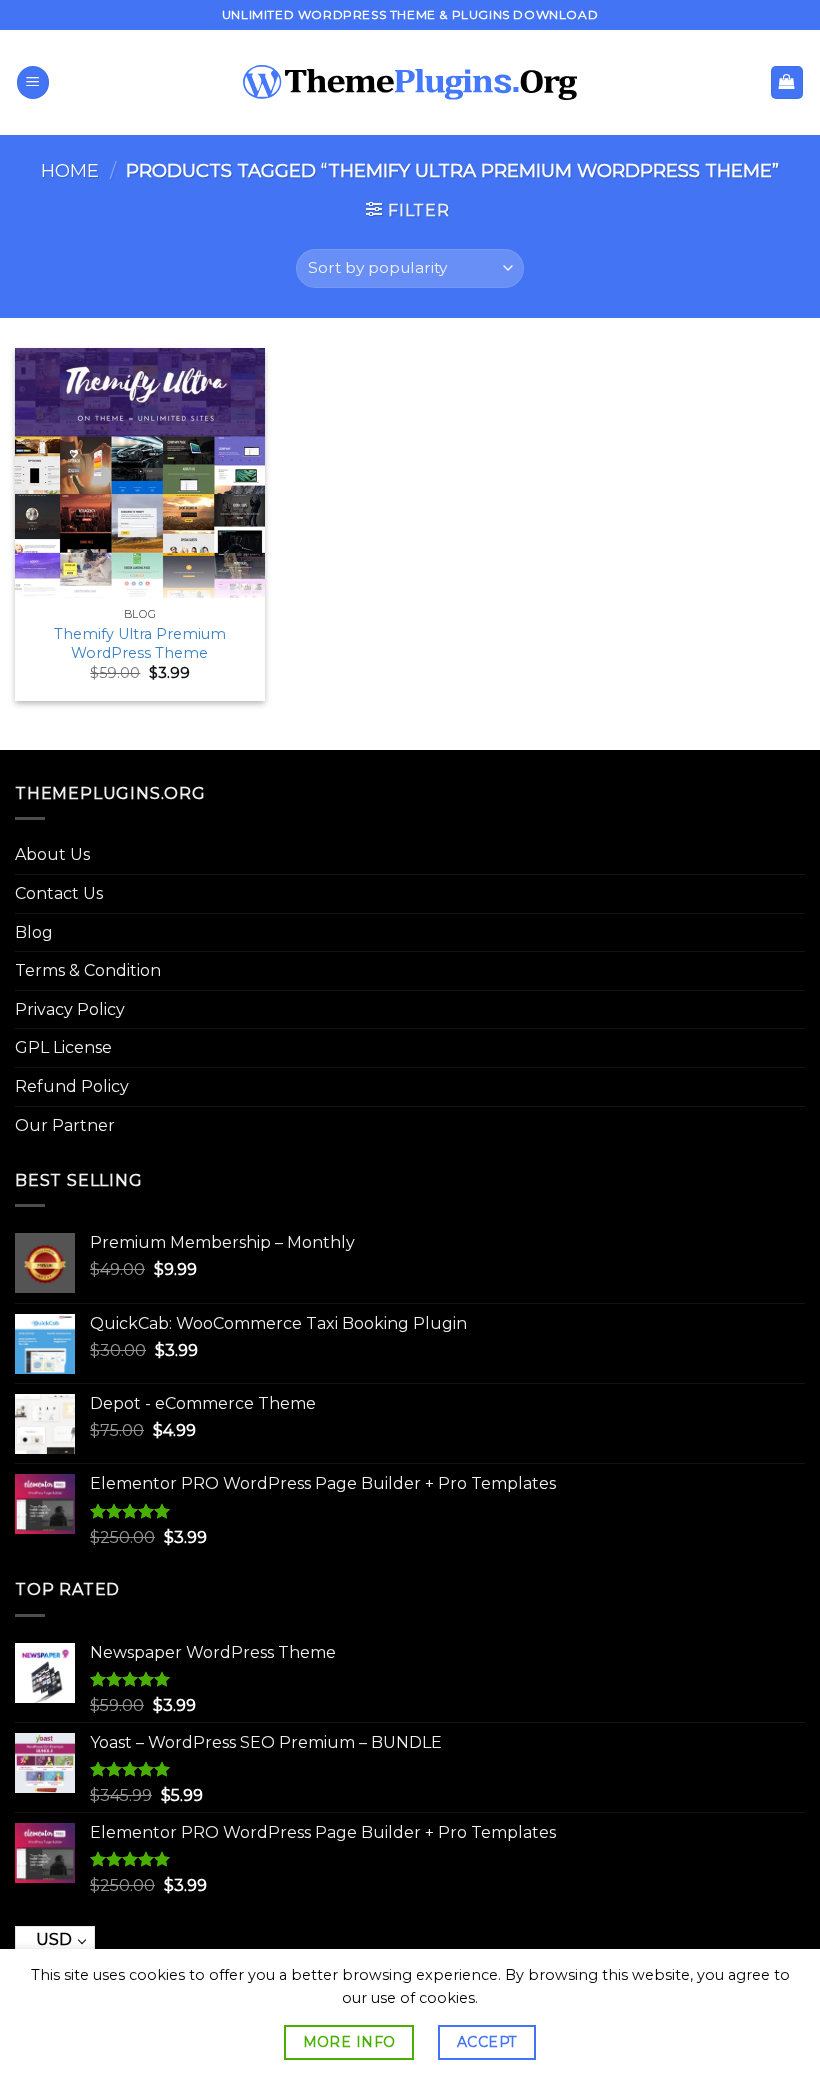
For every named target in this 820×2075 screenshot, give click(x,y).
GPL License (63, 1047)
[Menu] (33, 82)
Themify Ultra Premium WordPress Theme (140, 643)
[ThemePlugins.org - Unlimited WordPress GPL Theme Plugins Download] (410, 83)
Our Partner (65, 1125)
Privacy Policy (70, 1009)
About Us (52, 854)
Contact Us (59, 893)
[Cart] (787, 82)
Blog (34, 932)
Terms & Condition (88, 970)
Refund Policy (72, 1086)
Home (70, 170)
